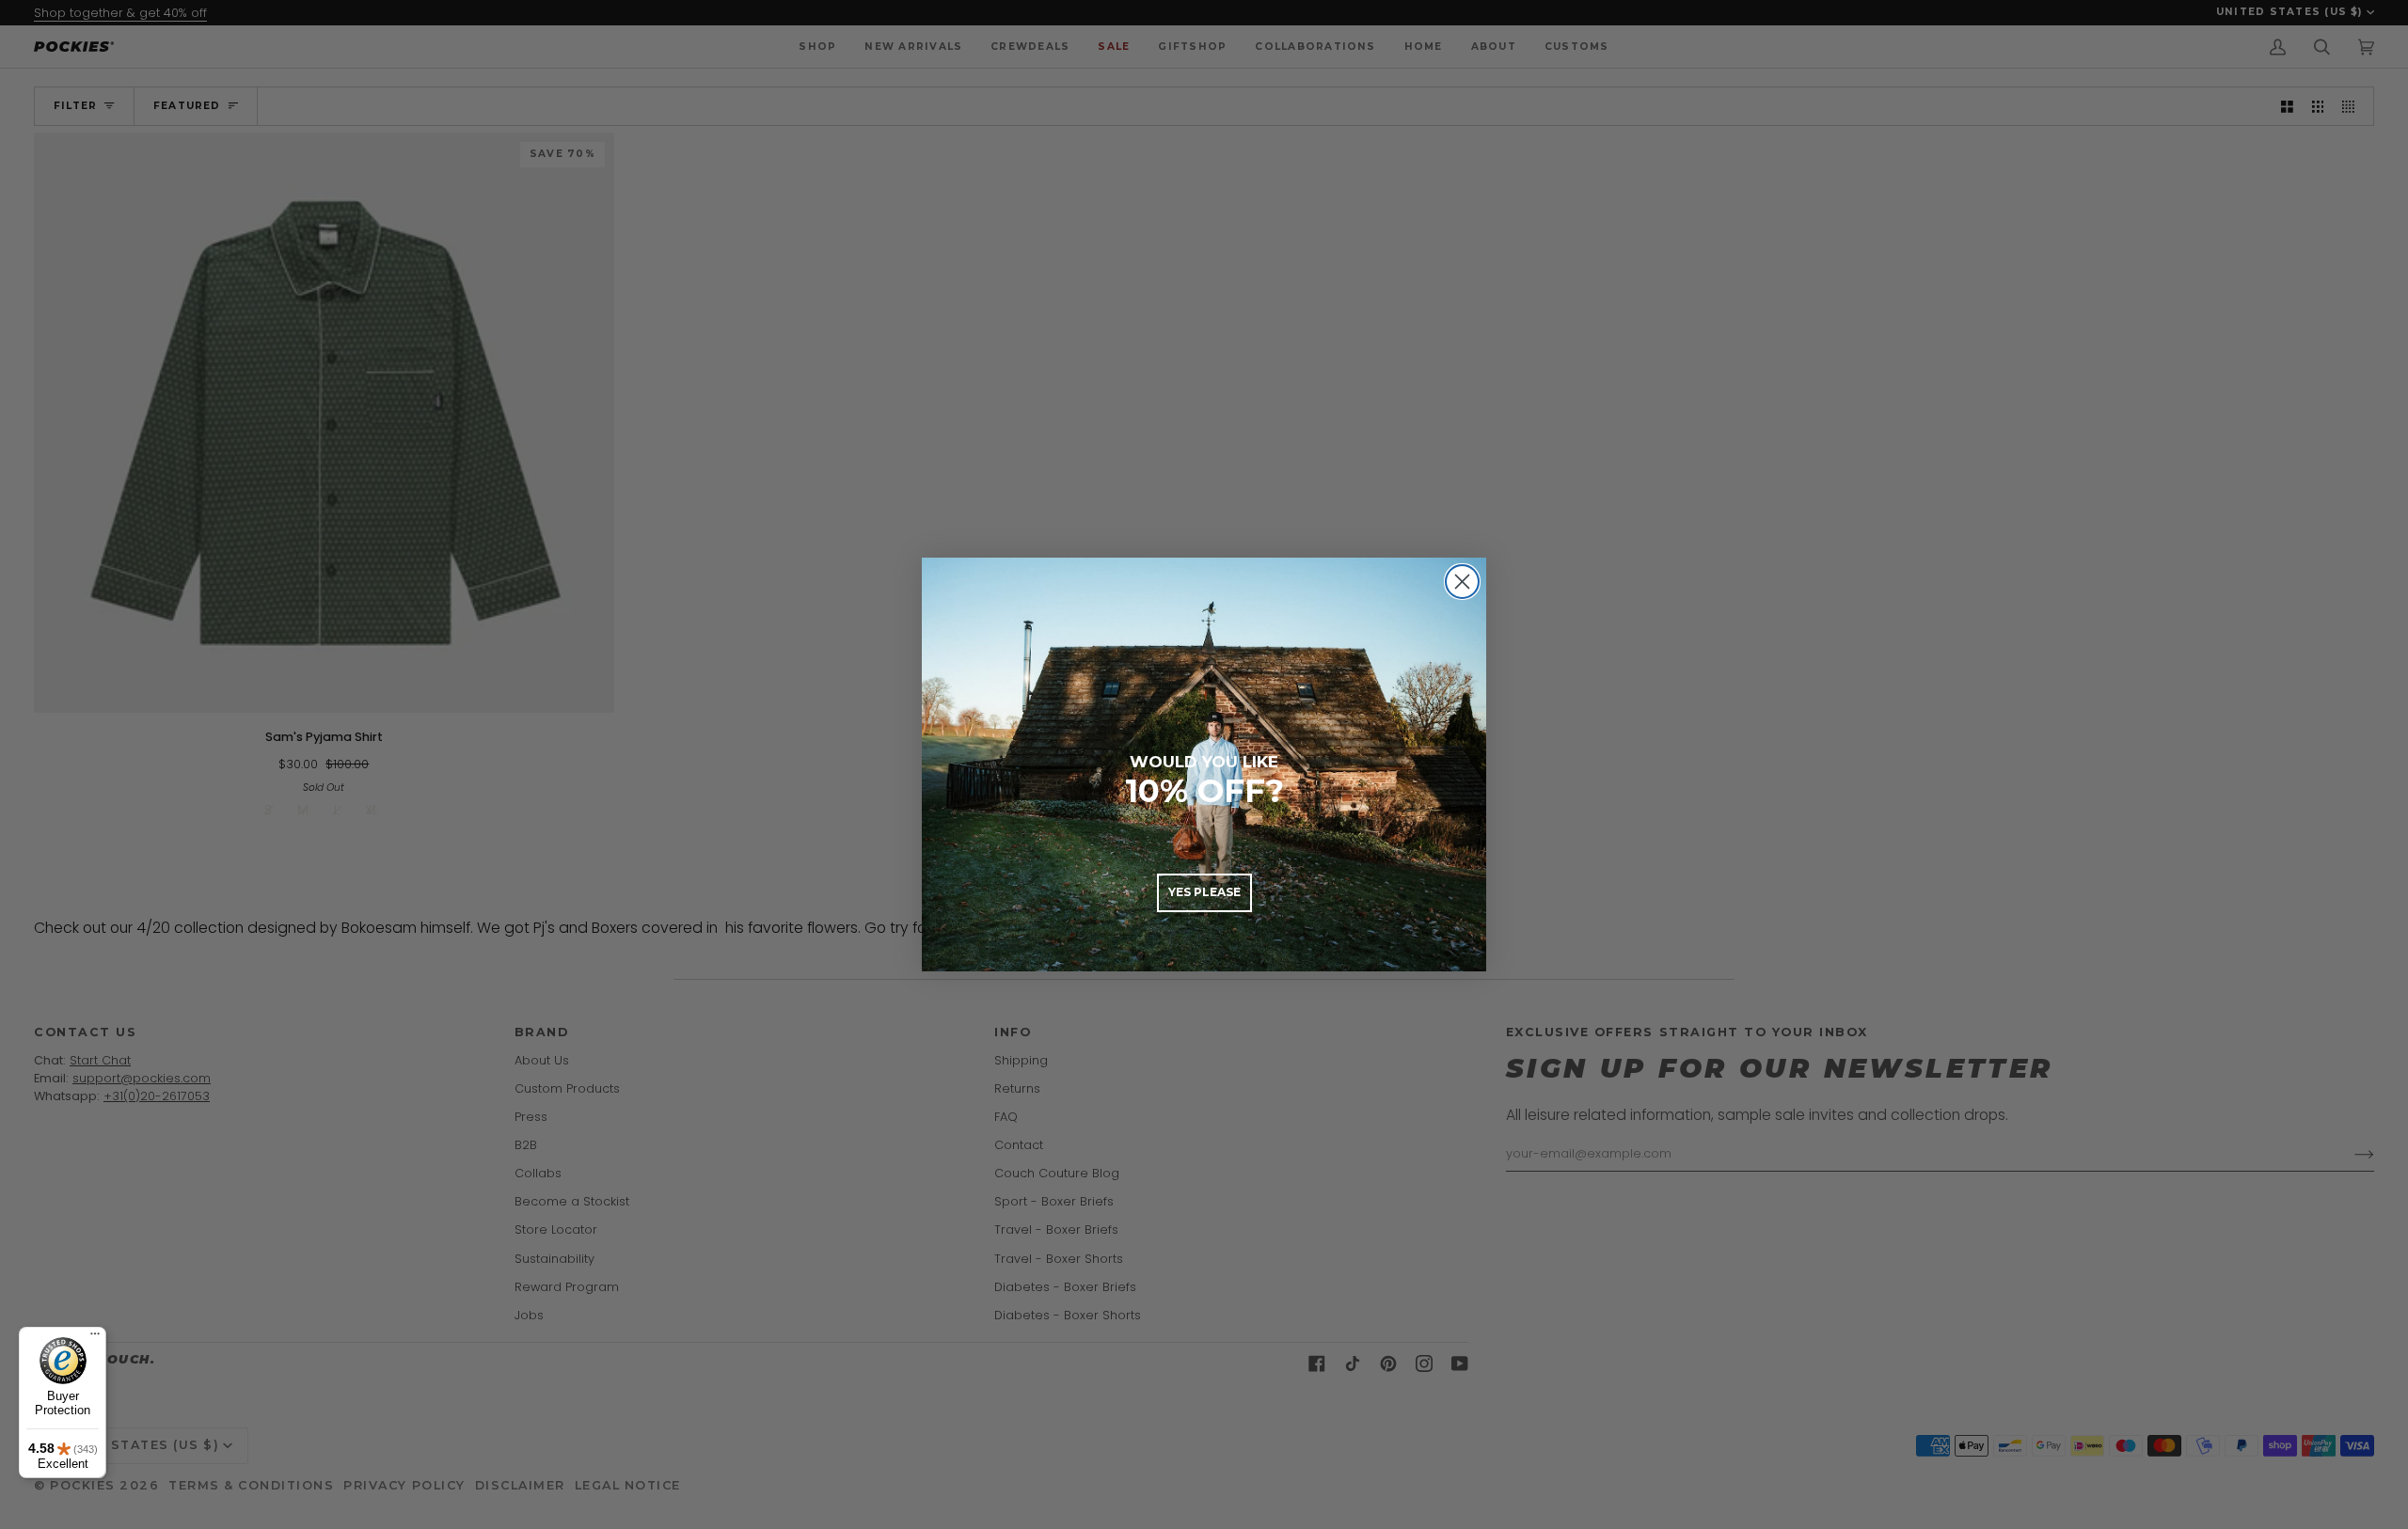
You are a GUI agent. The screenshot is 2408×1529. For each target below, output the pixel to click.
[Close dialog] (1462, 582)
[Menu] (95, 1338)
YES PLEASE (1204, 892)
